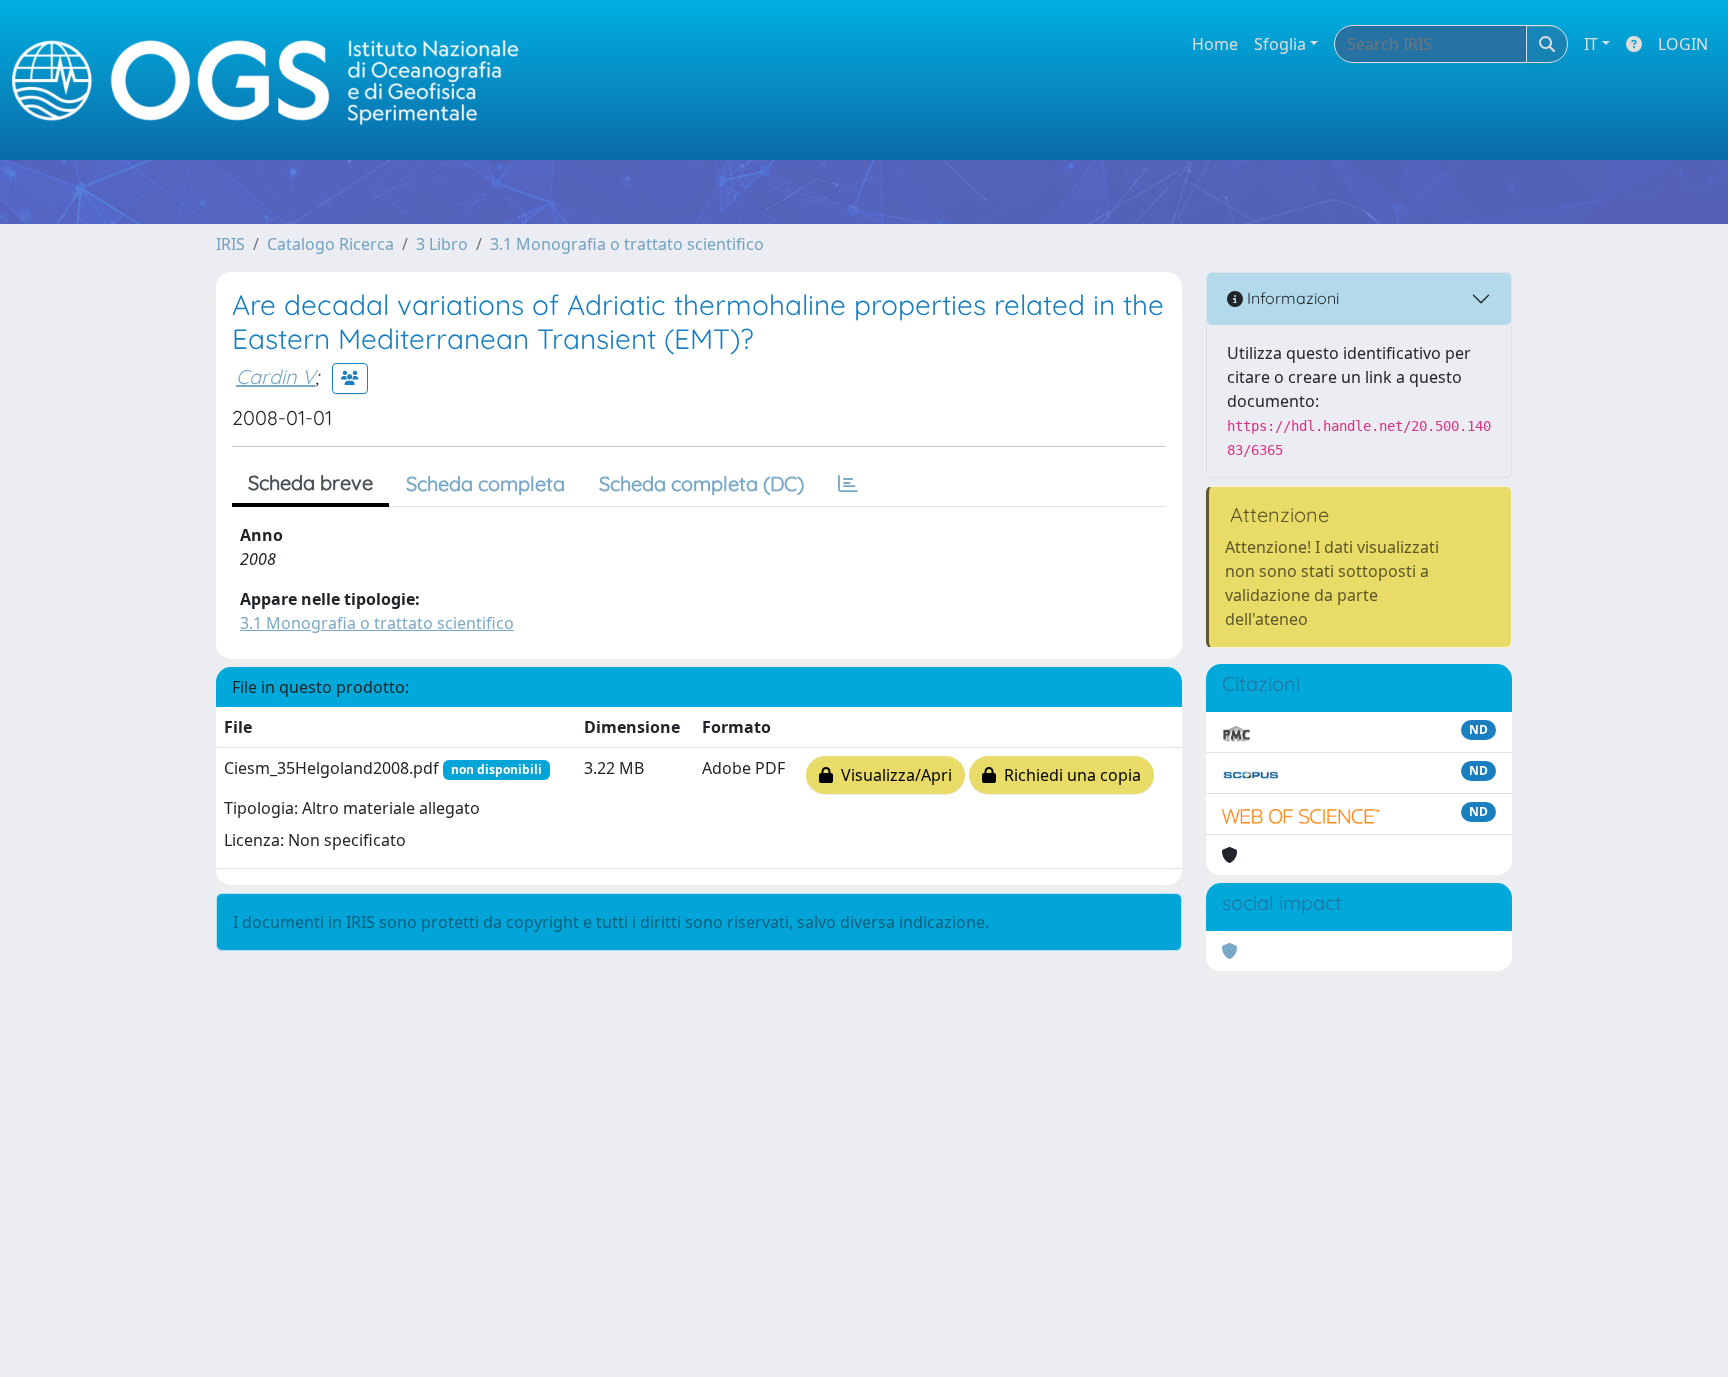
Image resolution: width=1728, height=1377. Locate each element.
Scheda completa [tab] (485, 483)
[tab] (848, 484)
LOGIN (1683, 44)
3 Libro (442, 244)
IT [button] (1591, 44)
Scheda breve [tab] (310, 482)
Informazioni (1291, 298)
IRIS (230, 244)
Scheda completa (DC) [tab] (701, 483)
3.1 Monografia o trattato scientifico (627, 244)
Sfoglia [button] (1280, 44)
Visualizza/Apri (892, 775)
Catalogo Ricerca (330, 244)
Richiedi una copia (1068, 775)
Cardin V (275, 376)
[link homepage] (274, 80)
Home (1215, 44)
